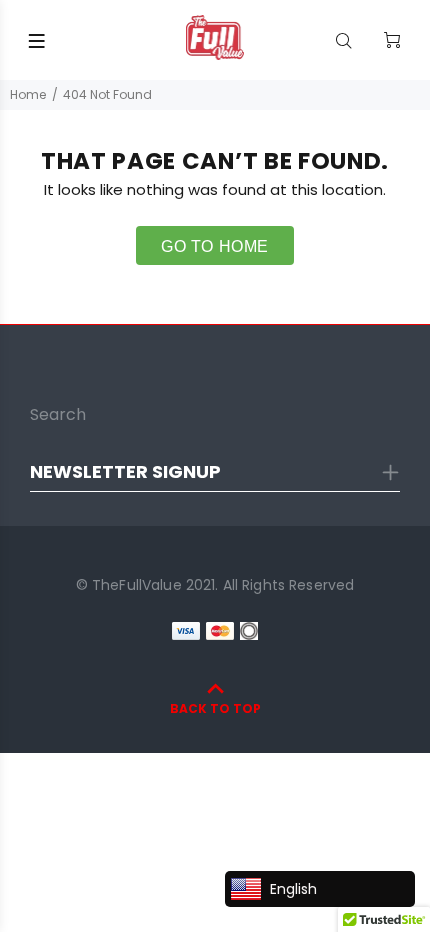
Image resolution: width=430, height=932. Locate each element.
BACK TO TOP (215, 708)
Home (28, 94)
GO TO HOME (215, 246)
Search (58, 414)
